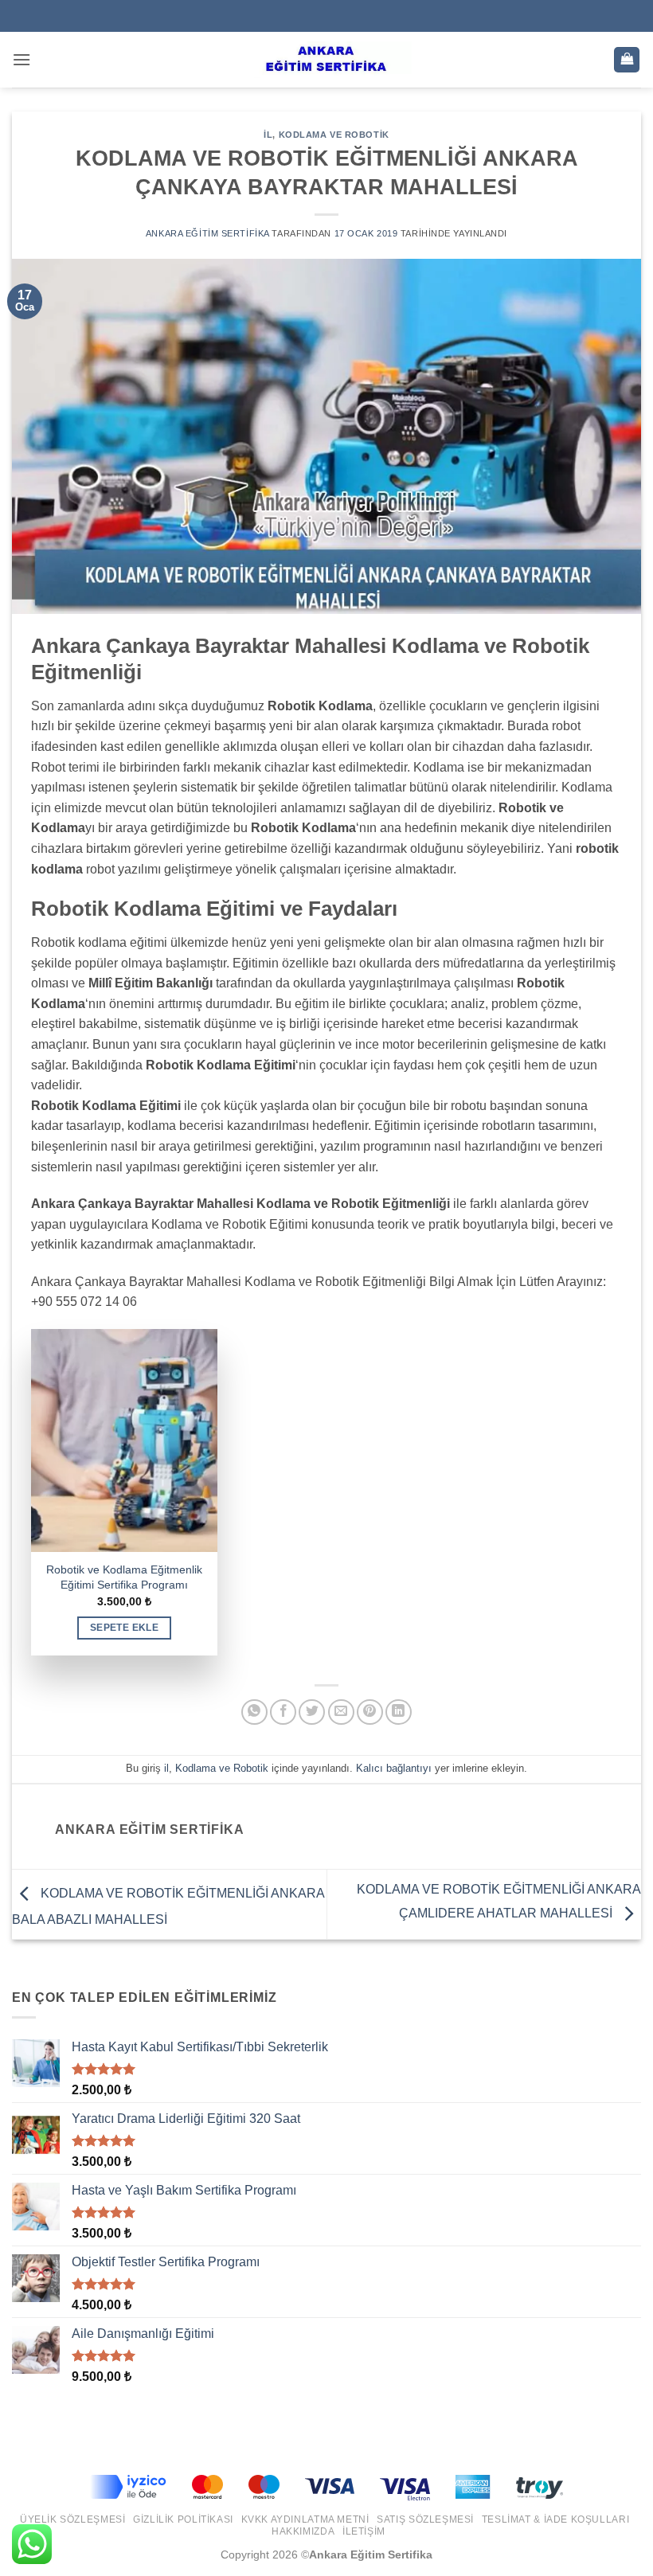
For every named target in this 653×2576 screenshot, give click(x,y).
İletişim (364, 2531)
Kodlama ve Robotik (334, 135)
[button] (22, 59)
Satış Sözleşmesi (425, 2519)
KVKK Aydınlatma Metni (305, 2519)
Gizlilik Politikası (183, 2519)
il (268, 135)
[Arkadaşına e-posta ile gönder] (341, 1712)
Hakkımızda (303, 2531)
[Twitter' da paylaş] (312, 1712)
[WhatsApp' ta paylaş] (254, 1712)
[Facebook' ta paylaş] (283, 1712)
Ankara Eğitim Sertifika (207, 233)
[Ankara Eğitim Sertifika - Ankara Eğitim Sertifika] (326, 60)
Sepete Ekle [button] (124, 1628)
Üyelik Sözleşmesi (72, 2519)
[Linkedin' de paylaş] (399, 1712)
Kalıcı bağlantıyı (394, 1768)
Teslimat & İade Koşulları (555, 2519)
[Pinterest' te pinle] (370, 1712)
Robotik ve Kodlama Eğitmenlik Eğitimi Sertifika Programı (124, 1577)
